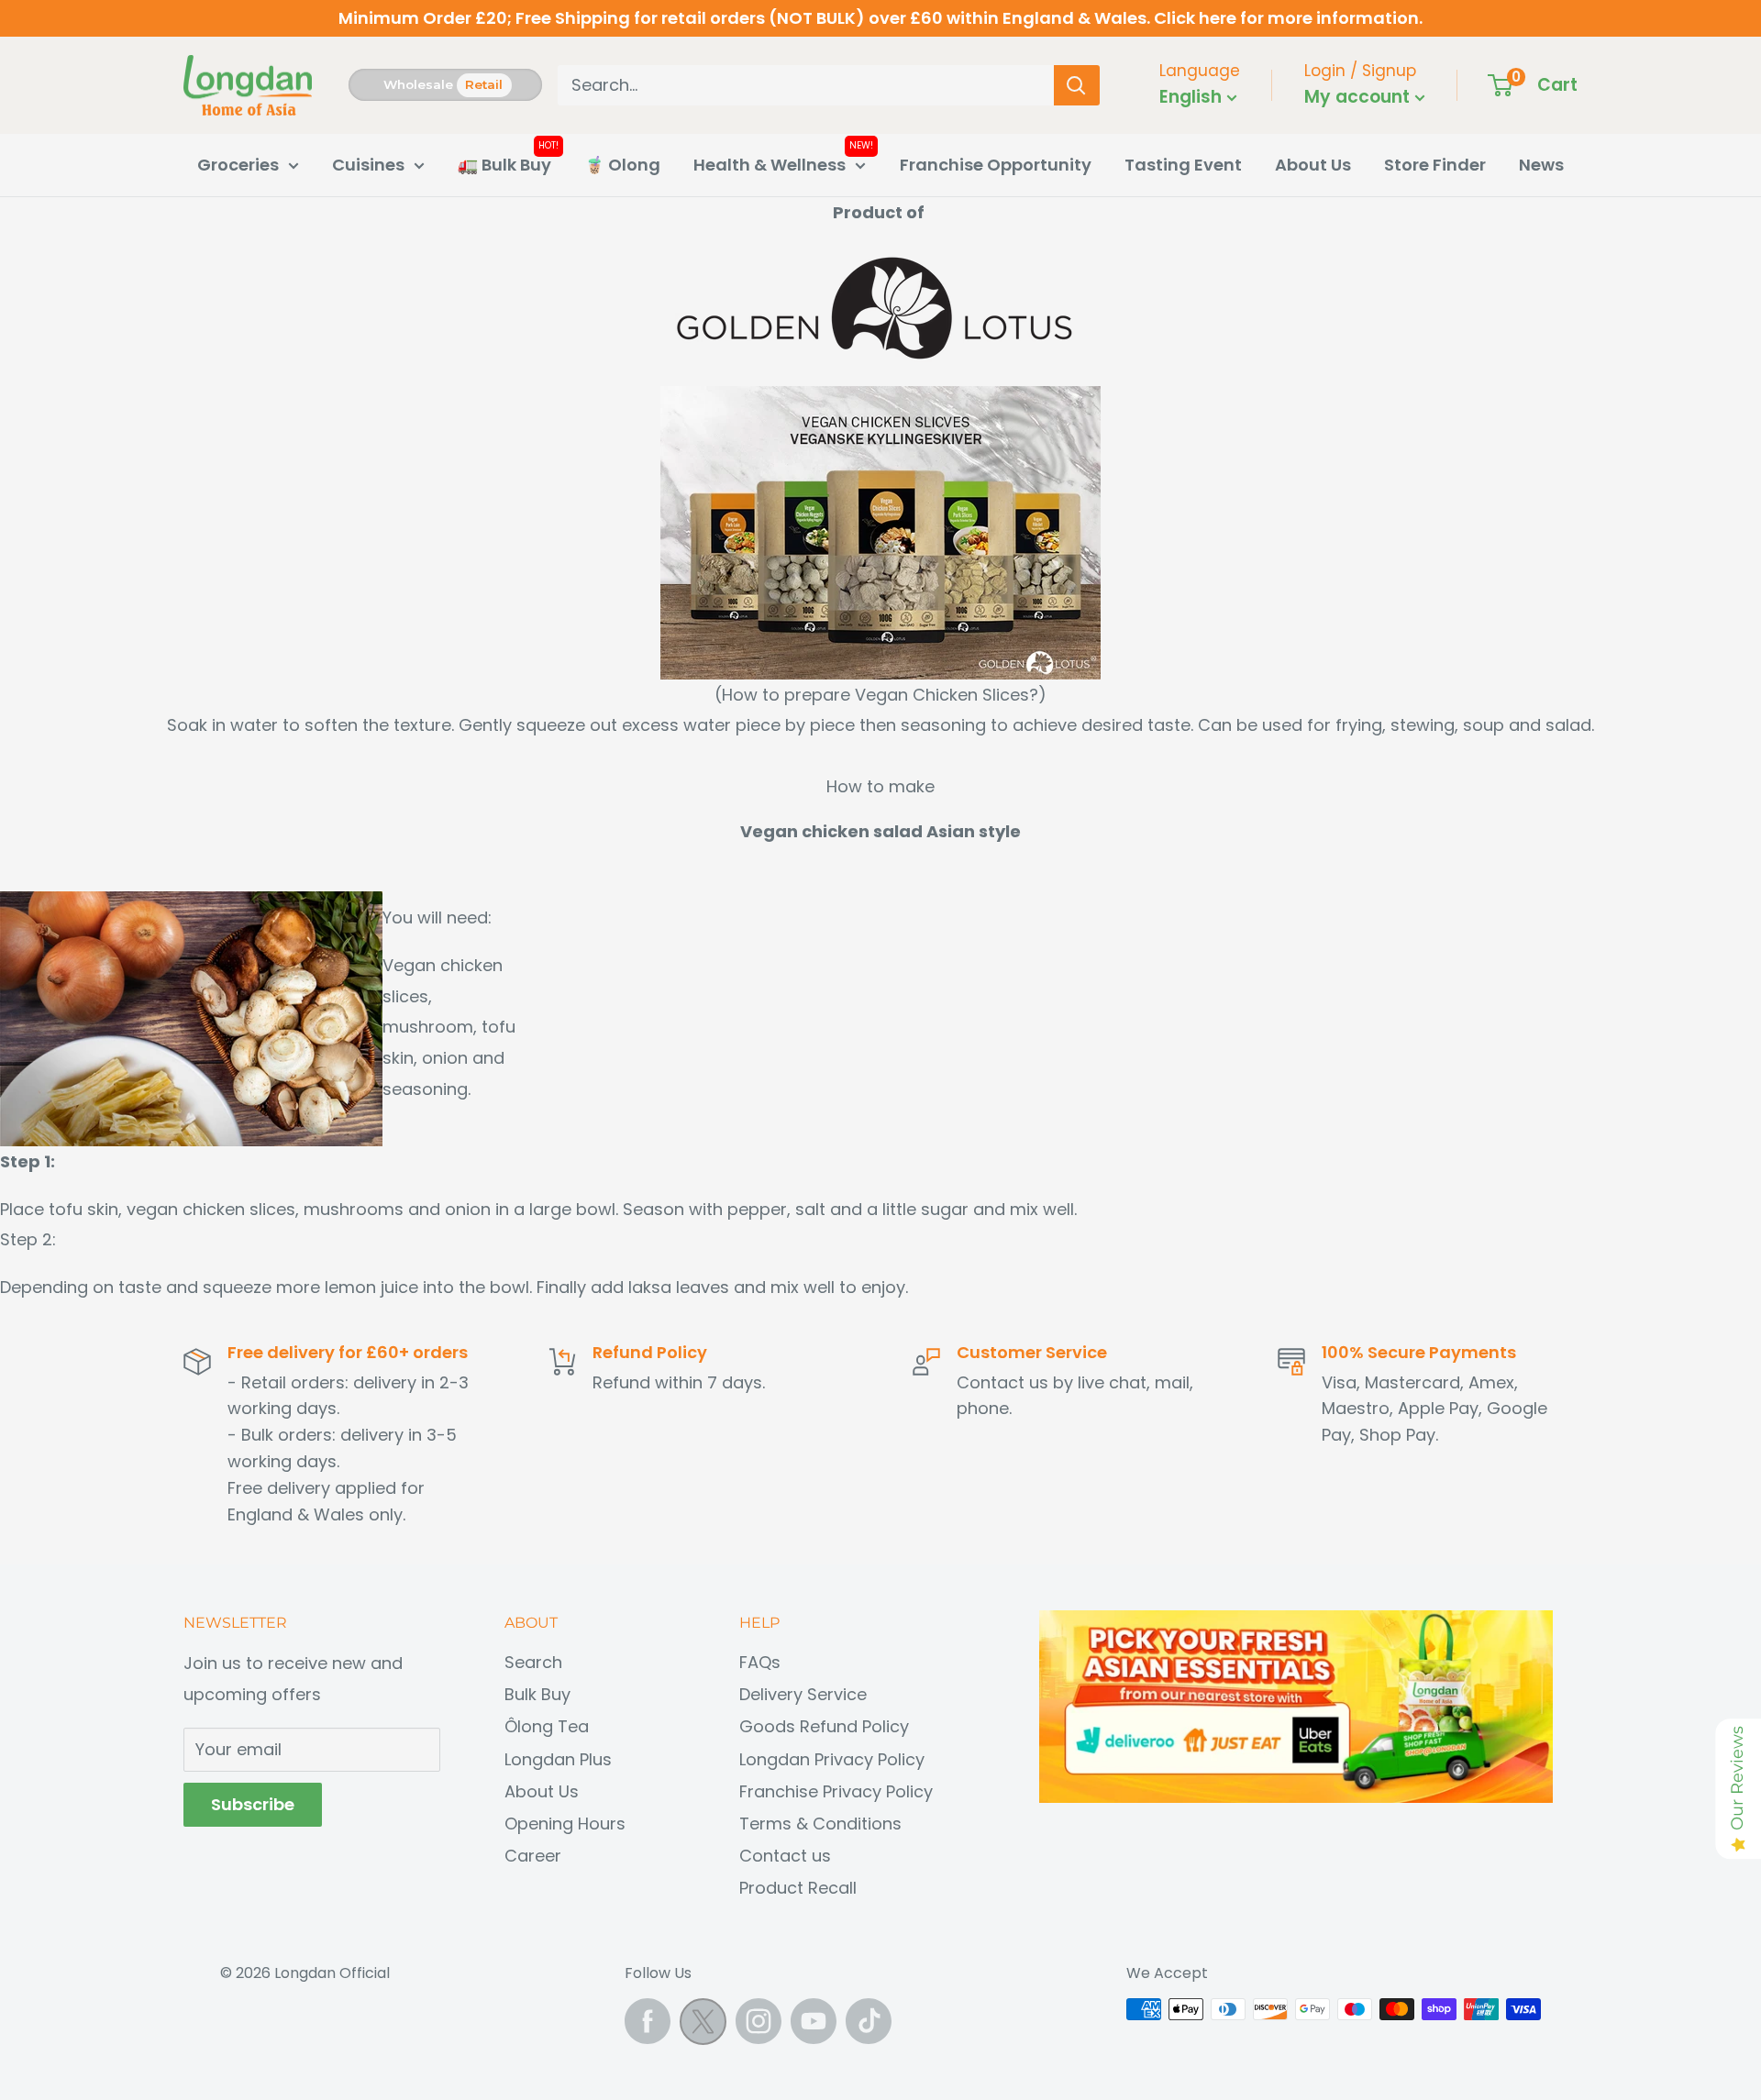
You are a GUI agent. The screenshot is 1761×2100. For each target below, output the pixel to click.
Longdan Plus (558, 1759)
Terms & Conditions (820, 1824)
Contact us (785, 1856)
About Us (1313, 165)
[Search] (1077, 85)
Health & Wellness (770, 165)
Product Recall (798, 1888)
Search (533, 1662)
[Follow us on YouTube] (814, 2021)
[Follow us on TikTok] (869, 2021)
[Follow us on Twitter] (703, 2026)
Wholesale (418, 84)
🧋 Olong (622, 165)
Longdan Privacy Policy (832, 1759)
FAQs (760, 1662)
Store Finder (1435, 165)
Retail (484, 84)
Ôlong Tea (547, 1726)
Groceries (238, 165)
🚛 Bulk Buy (504, 165)
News (1541, 165)
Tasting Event (1183, 165)
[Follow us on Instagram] (759, 2021)
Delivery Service (803, 1694)
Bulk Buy (537, 1694)
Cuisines (368, 165)
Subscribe (253, 1804)
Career (533, 1856)
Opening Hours (565, 1824)
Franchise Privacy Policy (836, 1791)
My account (1359, 97)
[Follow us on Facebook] (648, 2021)
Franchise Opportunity (996, 165)
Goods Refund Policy (824, 1726)
